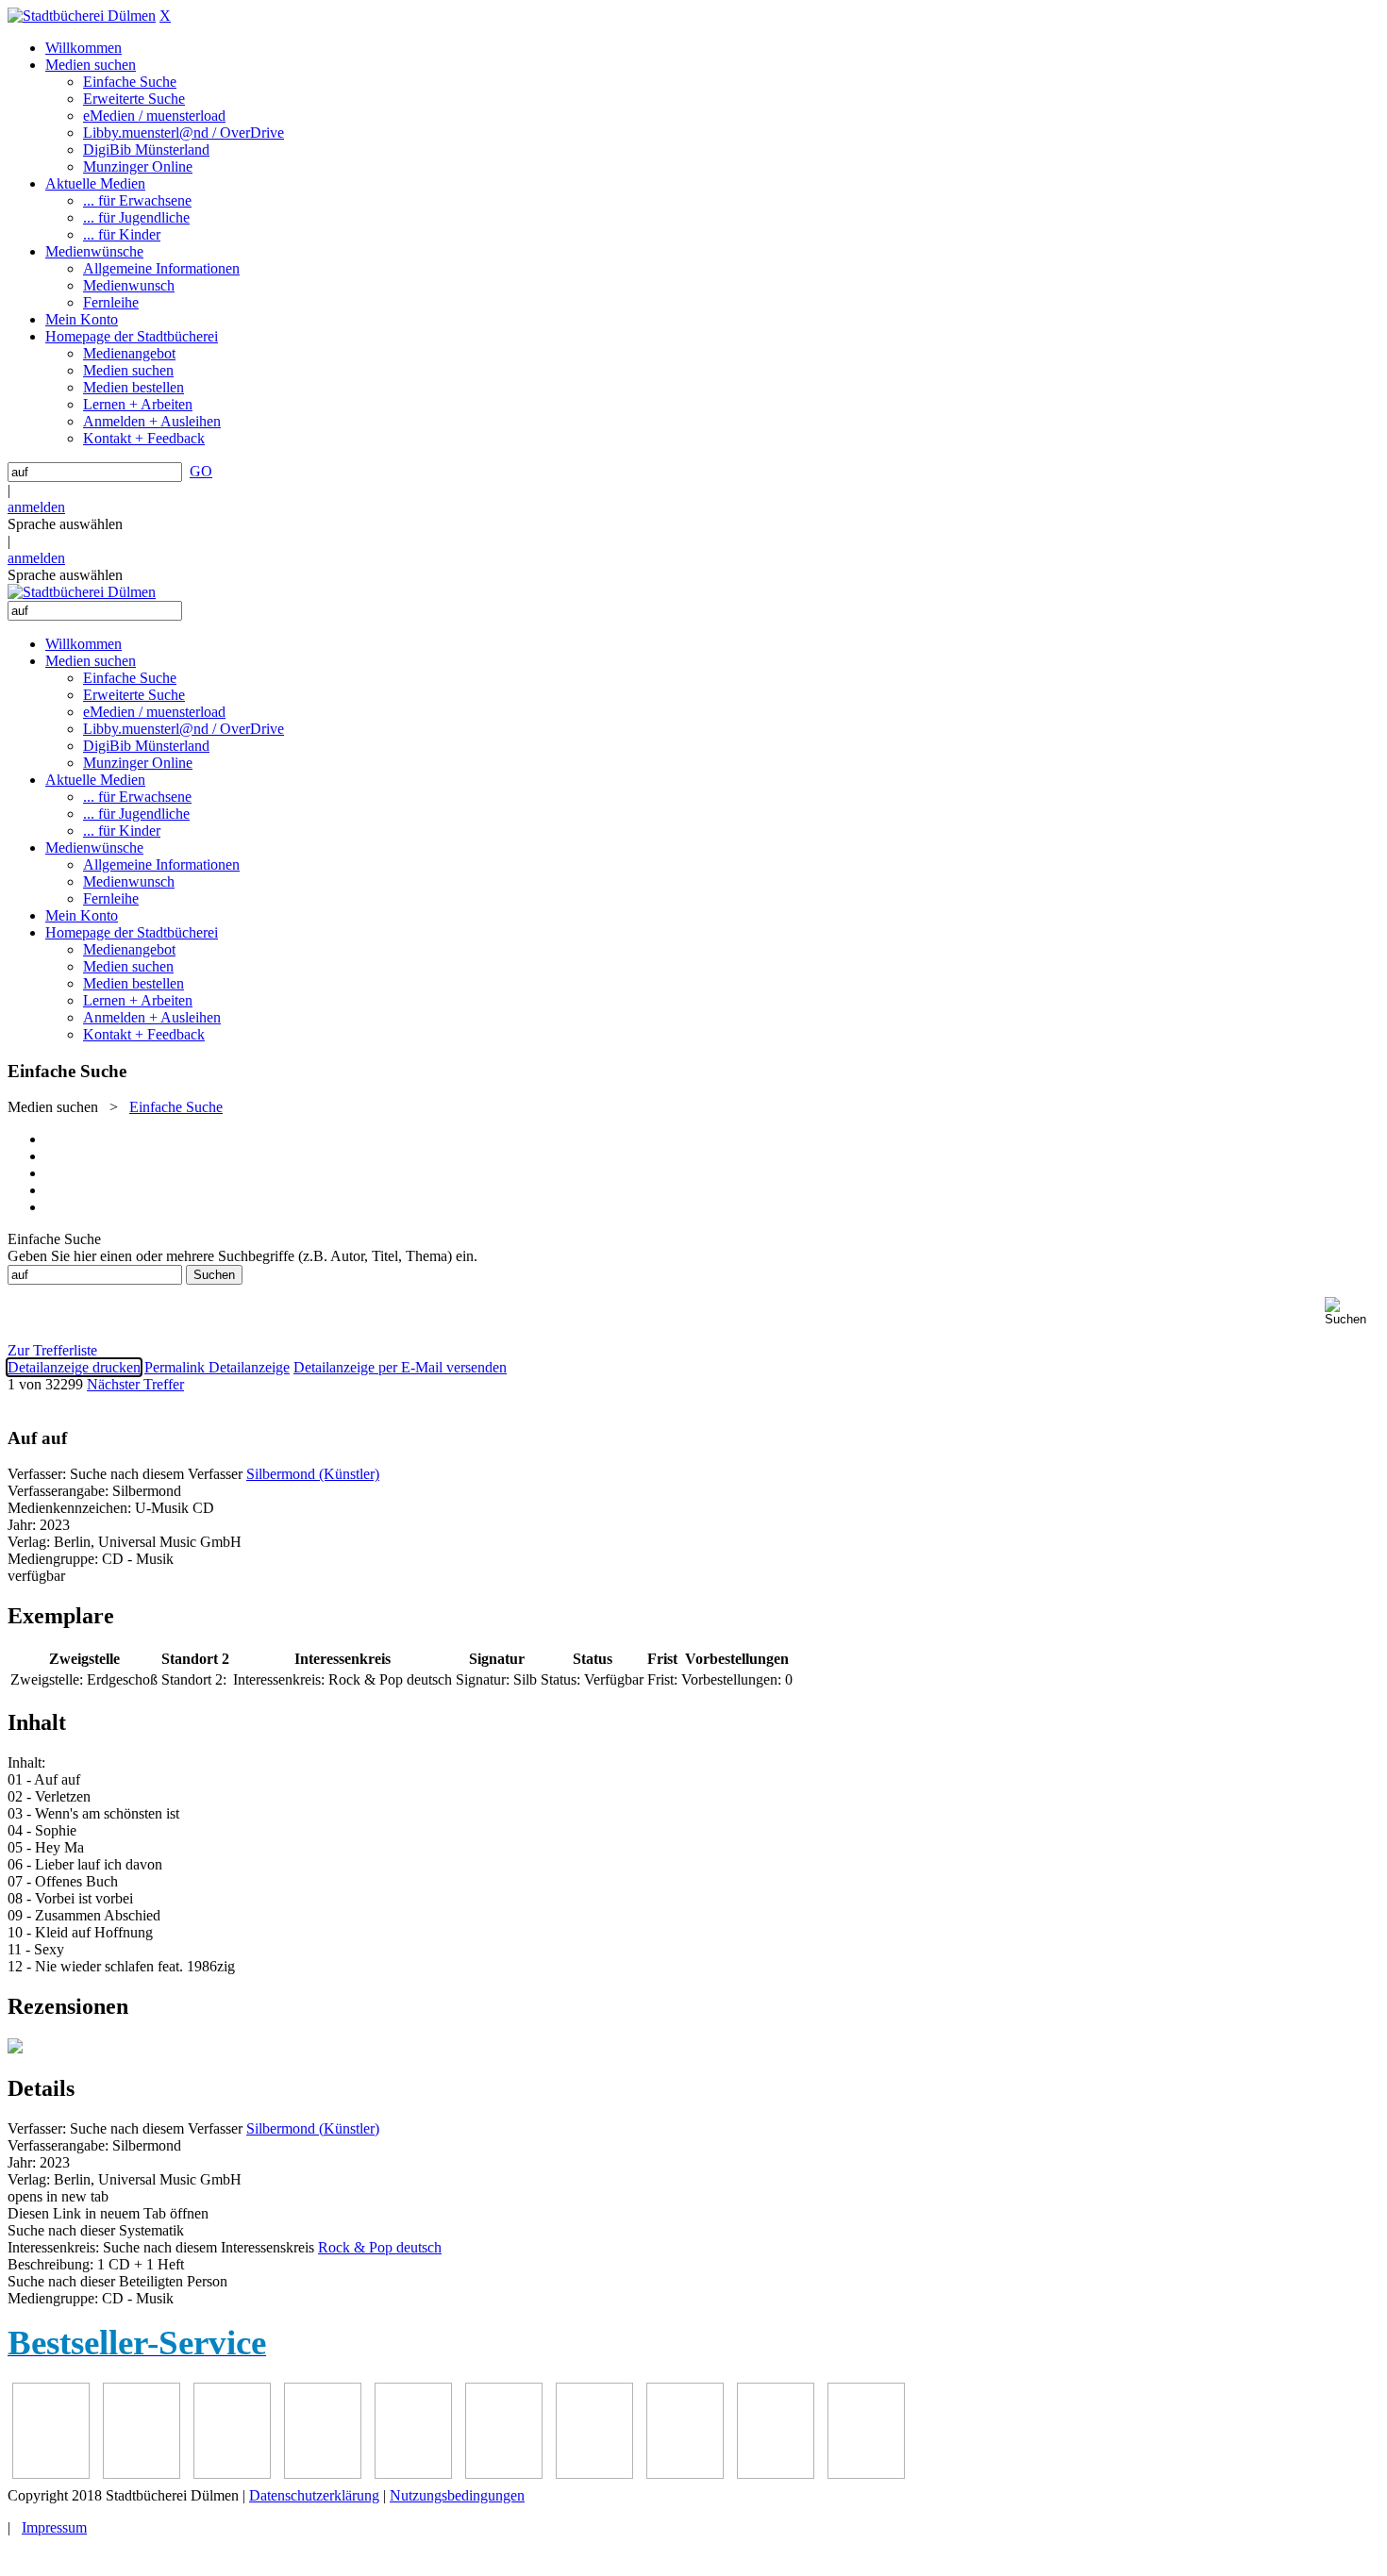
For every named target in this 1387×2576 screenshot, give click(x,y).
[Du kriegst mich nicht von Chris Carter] (594, 2474)
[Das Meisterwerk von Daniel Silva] (504, 2474)
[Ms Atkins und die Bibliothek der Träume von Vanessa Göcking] (142, 2474)
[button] (1352, 1312)
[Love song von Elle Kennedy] (323, 2474)
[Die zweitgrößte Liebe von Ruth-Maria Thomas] (776, 2474)
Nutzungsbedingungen (457, 2495)
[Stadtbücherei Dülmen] (82, 16)
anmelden (36, 507)
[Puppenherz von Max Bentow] (685, 2474)
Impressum (54, 2527)
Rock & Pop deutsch (380, 2247)
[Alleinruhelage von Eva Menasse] (51, 2474)
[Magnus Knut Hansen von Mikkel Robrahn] (232, 2474)
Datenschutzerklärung (314, 2495)
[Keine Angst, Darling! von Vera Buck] (413, 2474)
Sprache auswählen (65, 524)
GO (201, 471)
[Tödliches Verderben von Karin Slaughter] (866, 2474)
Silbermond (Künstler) (313, 1474)
